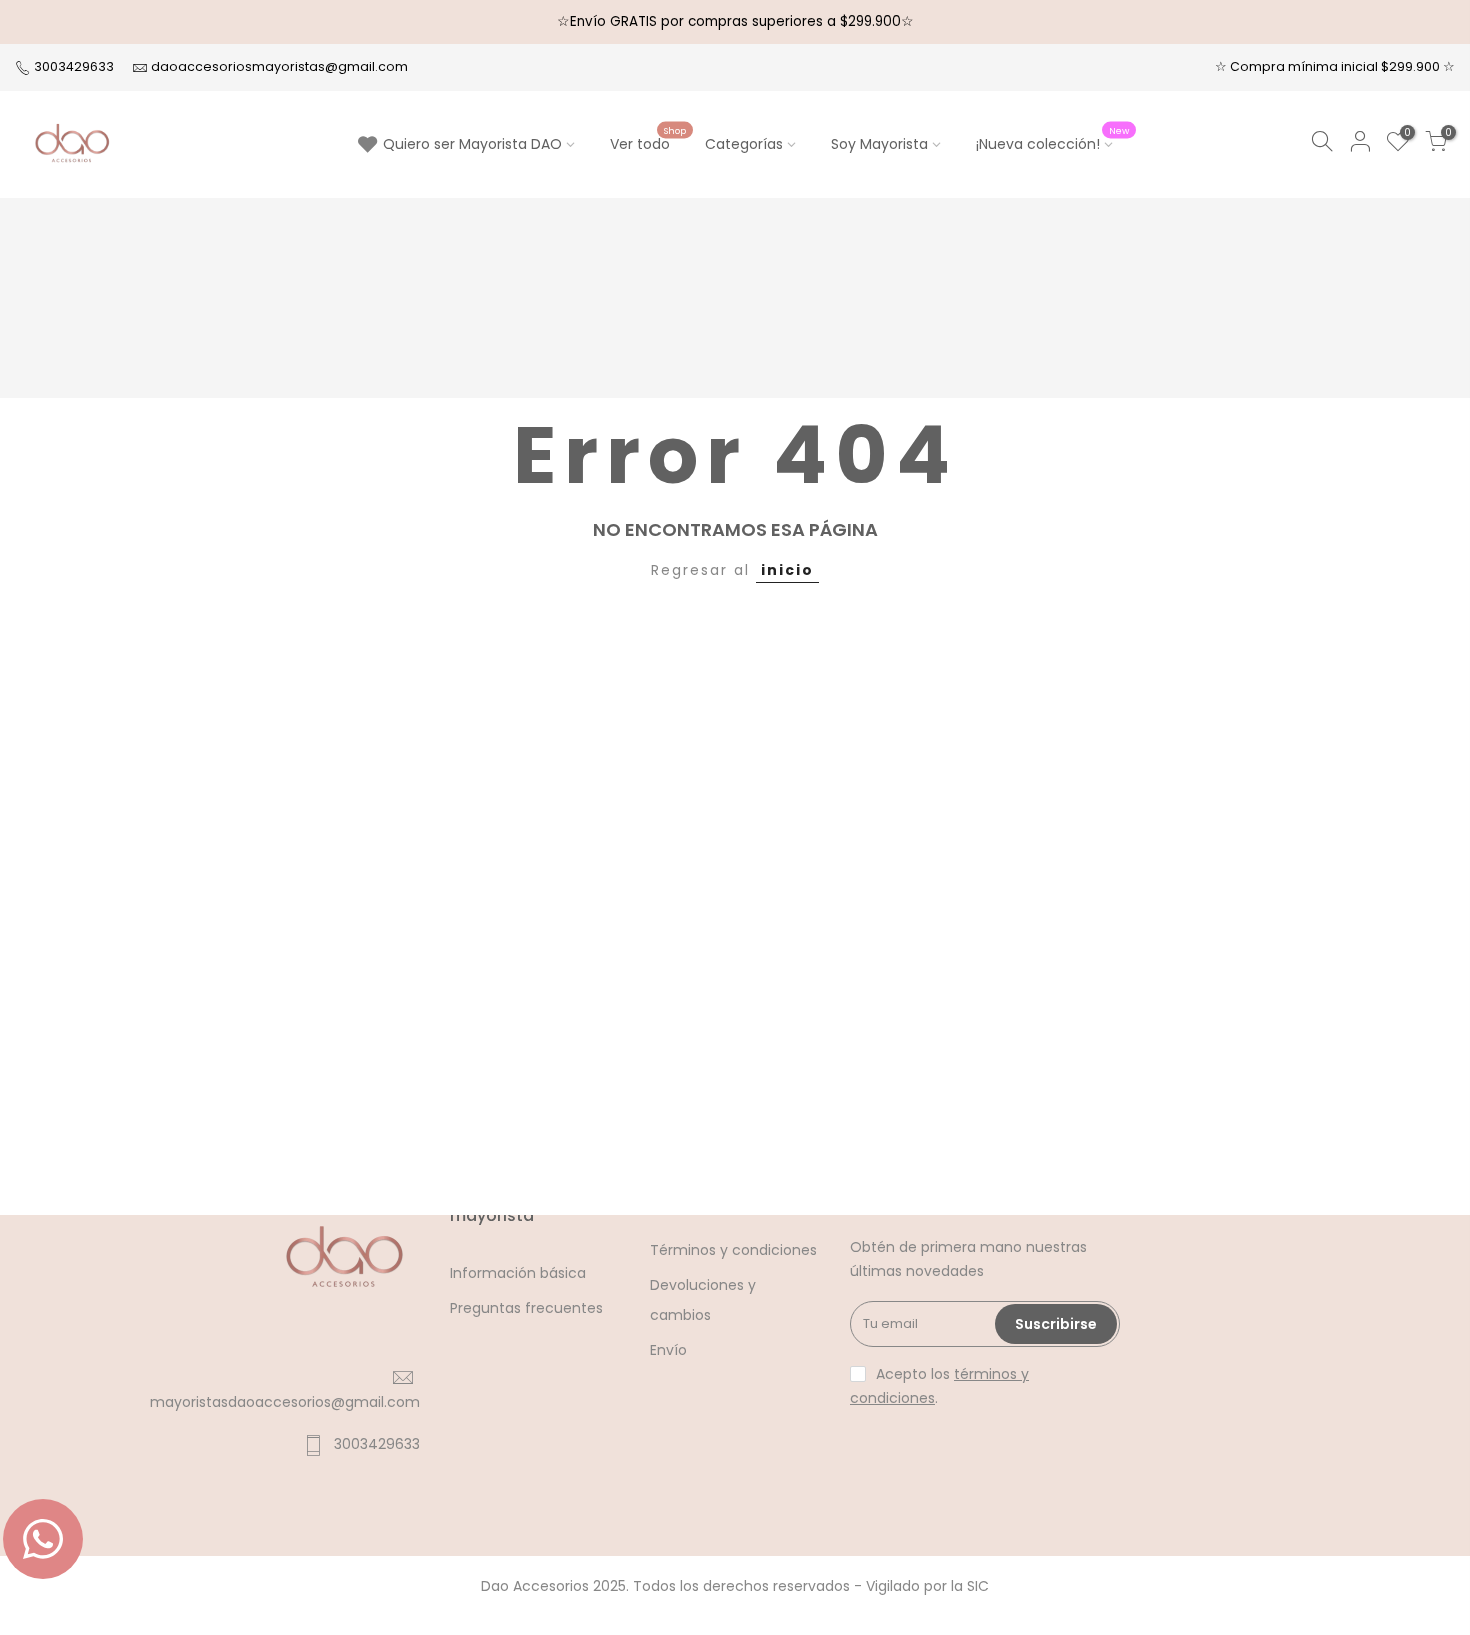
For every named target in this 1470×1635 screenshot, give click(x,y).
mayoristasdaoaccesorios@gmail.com (285, 1402)
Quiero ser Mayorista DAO (472, 144)
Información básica (518, 1273)
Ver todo (648, 140)
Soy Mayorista (879, 144)
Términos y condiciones (733, 1250)
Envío (668, 1350)
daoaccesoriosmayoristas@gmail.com (279, 66)
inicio (787, 570)
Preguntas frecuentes (526, 1308)
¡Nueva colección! (1052, 140)
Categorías (744, 144)
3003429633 (72, 66)
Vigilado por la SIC (927, 1586)
